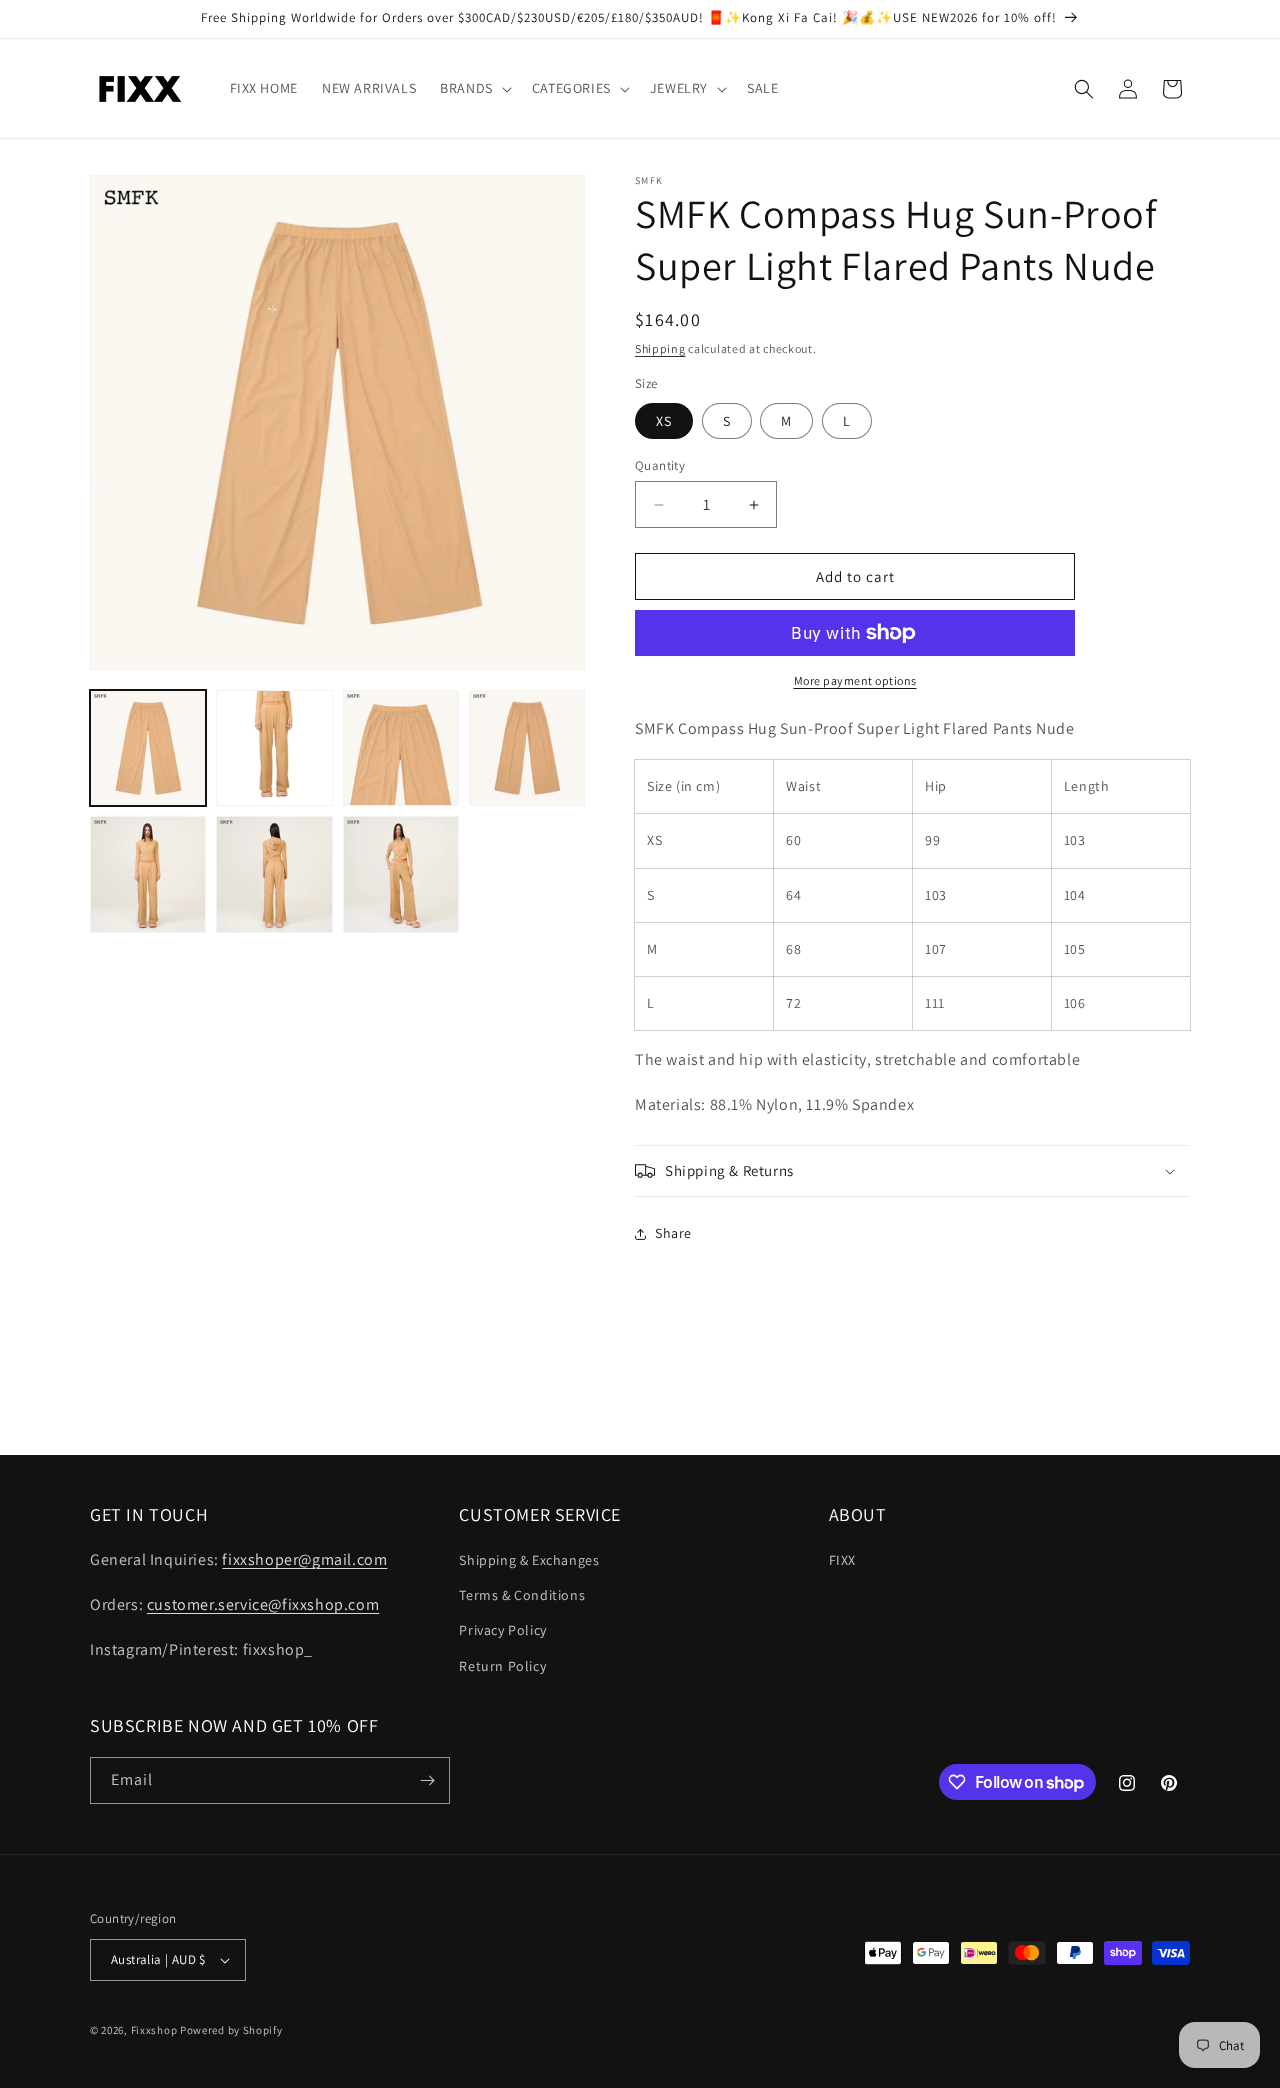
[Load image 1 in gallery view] (148, 748)
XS (664, 421)
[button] (474, 88)
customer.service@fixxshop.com (263, 1604)
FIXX (842, 1560)
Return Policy (502, 1666)
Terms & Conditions (522, 1595)
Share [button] (673, 1233)
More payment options (855, 680)
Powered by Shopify (231, 2030)
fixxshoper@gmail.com (304, 1559)
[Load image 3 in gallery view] (401, 748)
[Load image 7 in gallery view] (401, 874)
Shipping (660, 348)
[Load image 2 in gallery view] (274, 748)
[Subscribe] (427, 1780)
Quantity (660, 465)
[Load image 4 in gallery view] (527, 748)
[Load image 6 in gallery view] (274, 874)
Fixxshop (154, 2030)
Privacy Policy (502, 1630)
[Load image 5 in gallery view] (148, 874)
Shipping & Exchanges (529, 1560)
